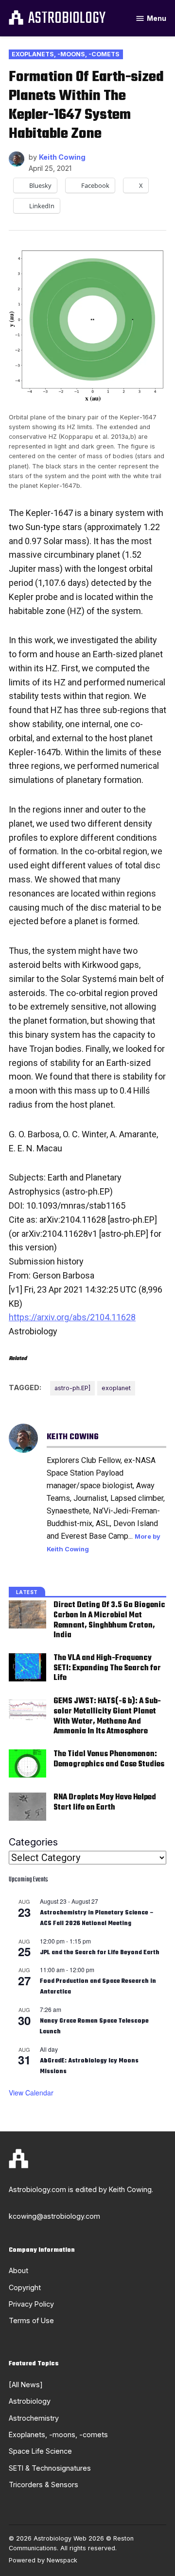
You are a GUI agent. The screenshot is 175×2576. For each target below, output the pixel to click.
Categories (33, 1842)
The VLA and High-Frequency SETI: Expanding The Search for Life (107, 1668)
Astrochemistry (34, 2418)
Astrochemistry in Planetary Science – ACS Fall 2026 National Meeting (97, 1919)
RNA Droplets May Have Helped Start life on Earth (105, 1802)
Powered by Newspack (43, 2560)
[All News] (26, 2385)
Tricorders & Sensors (44, 2485)
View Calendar (31, 2093)
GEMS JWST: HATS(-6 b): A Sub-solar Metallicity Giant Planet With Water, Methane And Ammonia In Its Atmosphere (107, 1716)
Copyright (25, 2287)
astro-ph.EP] (72, 1388)
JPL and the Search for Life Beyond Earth (100, 1953)
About (18, 2270)
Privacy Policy (31, 2304)
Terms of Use (31, 2320)
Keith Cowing (62, 157)
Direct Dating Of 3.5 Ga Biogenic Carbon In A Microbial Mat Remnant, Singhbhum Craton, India (109, 1620)
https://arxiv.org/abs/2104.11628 (72, 1317)
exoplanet (116, 1388)
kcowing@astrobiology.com (54, 2216)
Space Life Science (40, 2451)
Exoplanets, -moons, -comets (66, 54)
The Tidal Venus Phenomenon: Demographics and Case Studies (109, 1759)
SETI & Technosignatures (50, 2468)
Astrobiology (67, 19)
